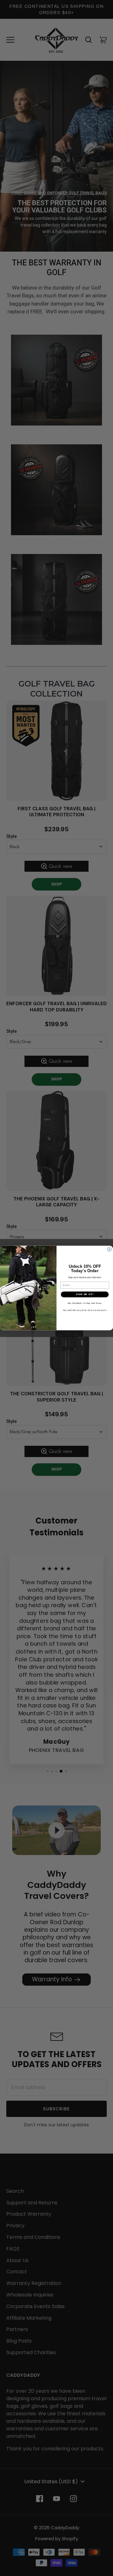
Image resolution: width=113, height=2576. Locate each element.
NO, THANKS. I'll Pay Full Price (85, 1303)
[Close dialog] (110, 1249)
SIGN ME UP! (85, 1294)
